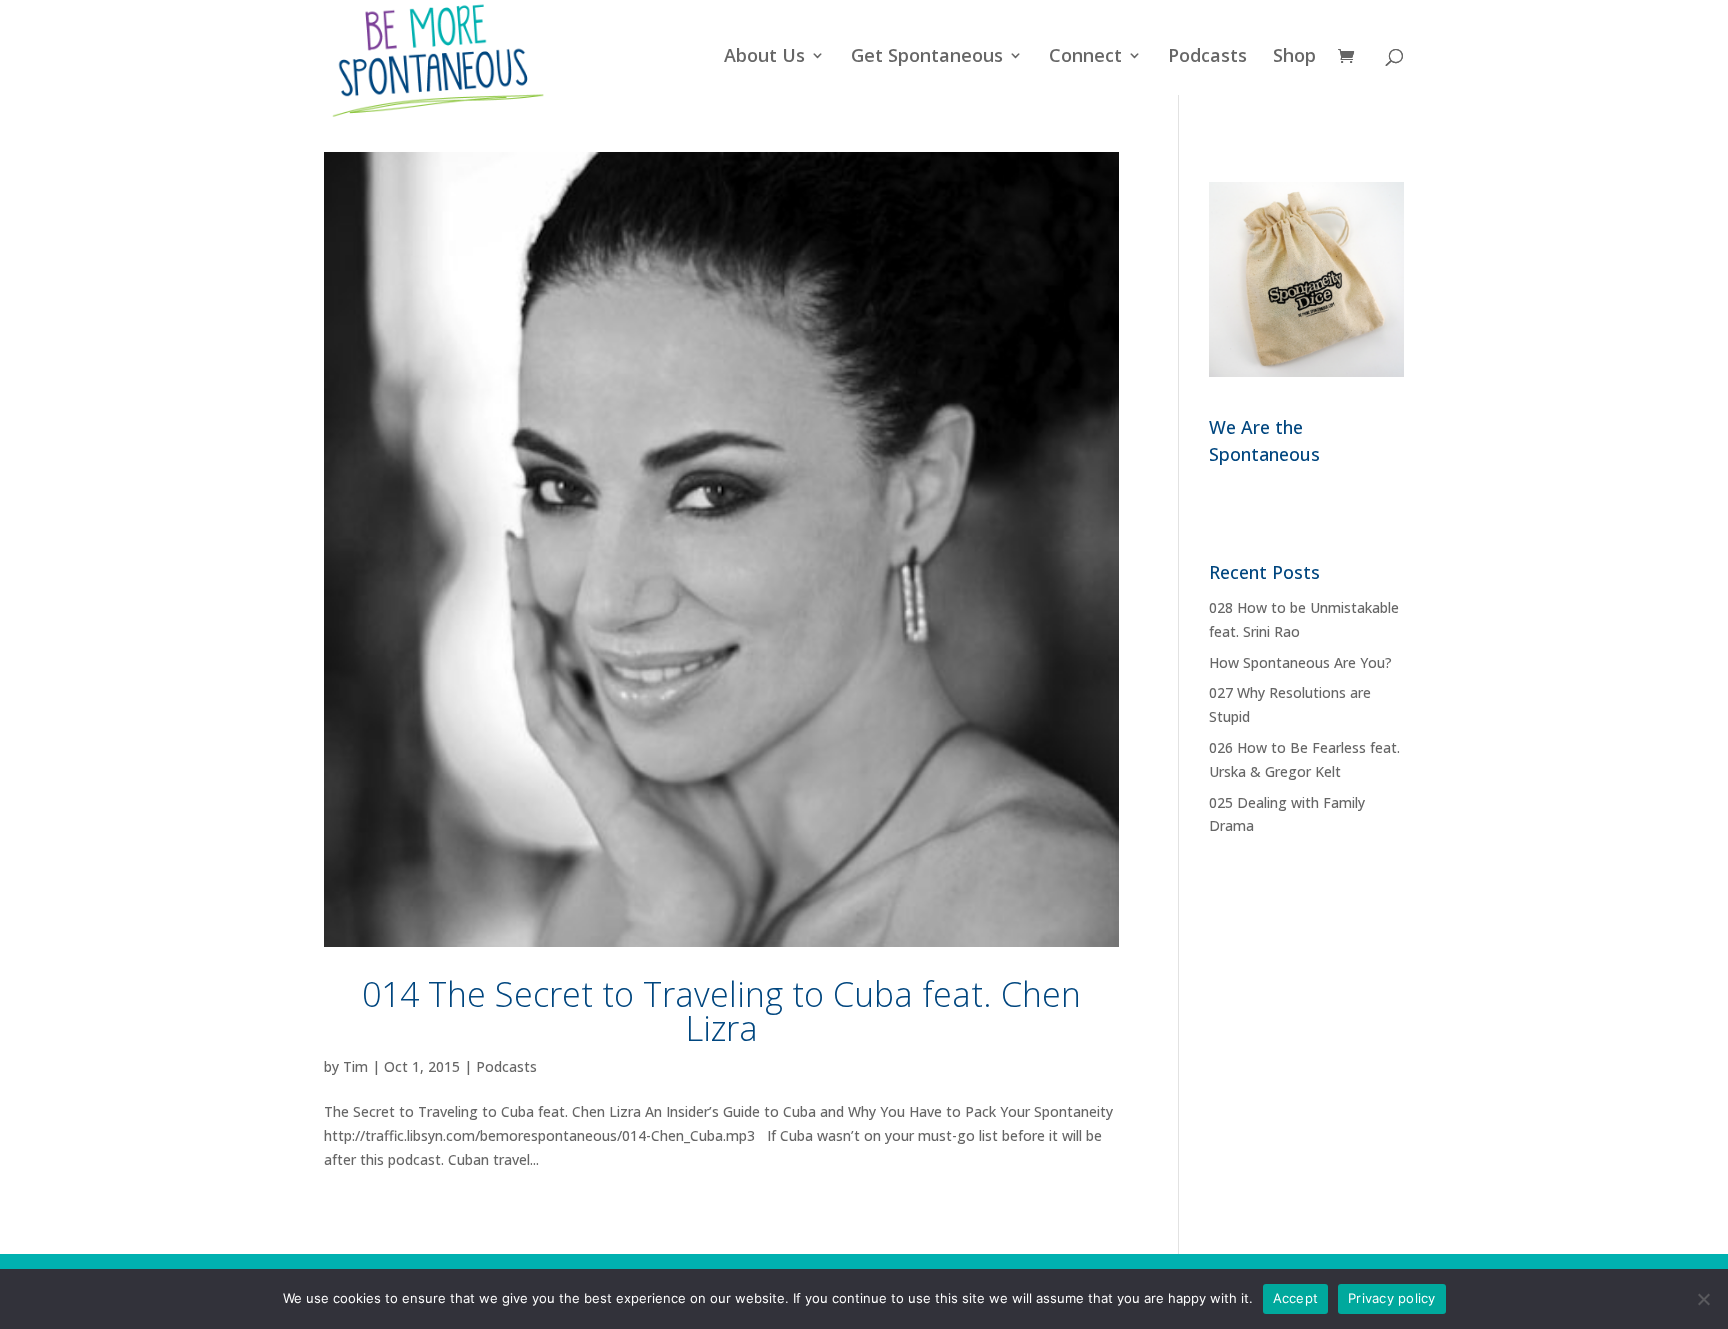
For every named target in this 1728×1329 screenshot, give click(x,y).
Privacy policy (1392, 1298)
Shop (1294, 57)
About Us (764, 57)
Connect (1085, 57)
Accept (1296, 1298)
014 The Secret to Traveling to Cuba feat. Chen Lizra (721, 1011)
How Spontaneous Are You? (1300, 662)
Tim (355, 1066)
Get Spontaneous (927, 57)
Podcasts (1207, 57)
